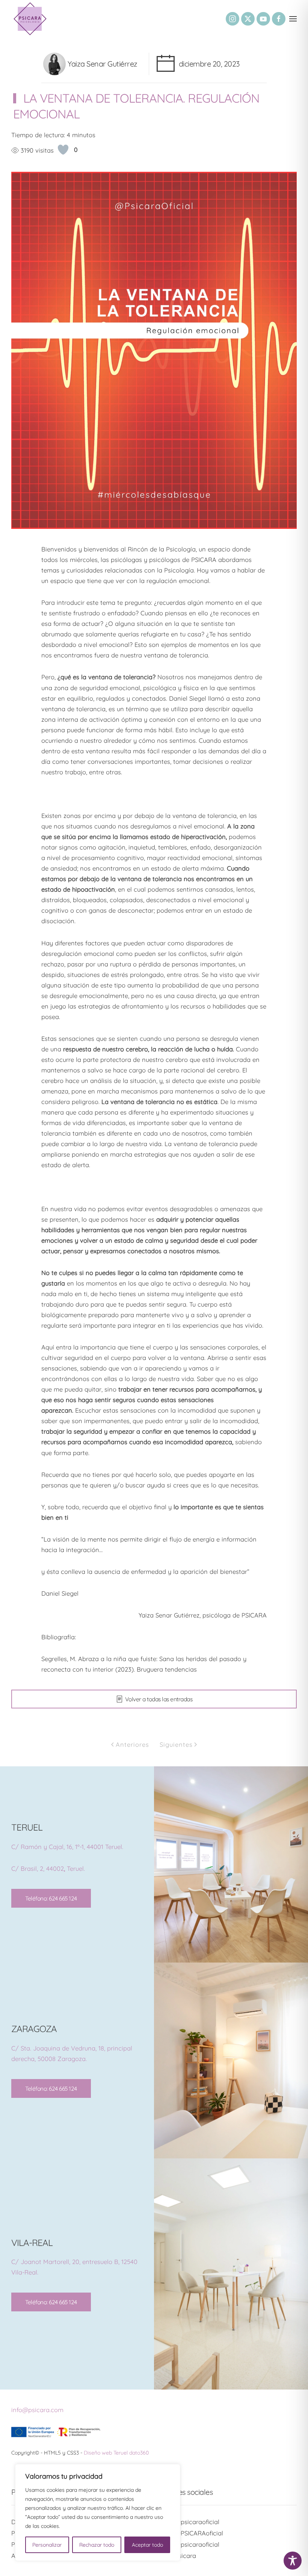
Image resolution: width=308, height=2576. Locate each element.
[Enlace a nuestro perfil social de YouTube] (263, 19)
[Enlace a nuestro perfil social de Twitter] (248, 19)
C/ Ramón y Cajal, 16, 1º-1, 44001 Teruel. (67, 1847)
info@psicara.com (37, 2410)
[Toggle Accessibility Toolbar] (293, 2561)
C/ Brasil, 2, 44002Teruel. (48, 1868)
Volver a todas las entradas (159, 1699)
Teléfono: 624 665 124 (51, 1898)
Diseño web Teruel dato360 (116, 2453)
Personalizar (47, 2545)
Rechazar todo (97, 2545)
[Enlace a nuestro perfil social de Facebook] (279, 19)
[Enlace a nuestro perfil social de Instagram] (233, 19)
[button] (293, 19)
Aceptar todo (147, 2545)
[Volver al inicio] (30, 19)
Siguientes (176, 1744)
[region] (98, 2512)
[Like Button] (63, 150)
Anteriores (132, 1744)
